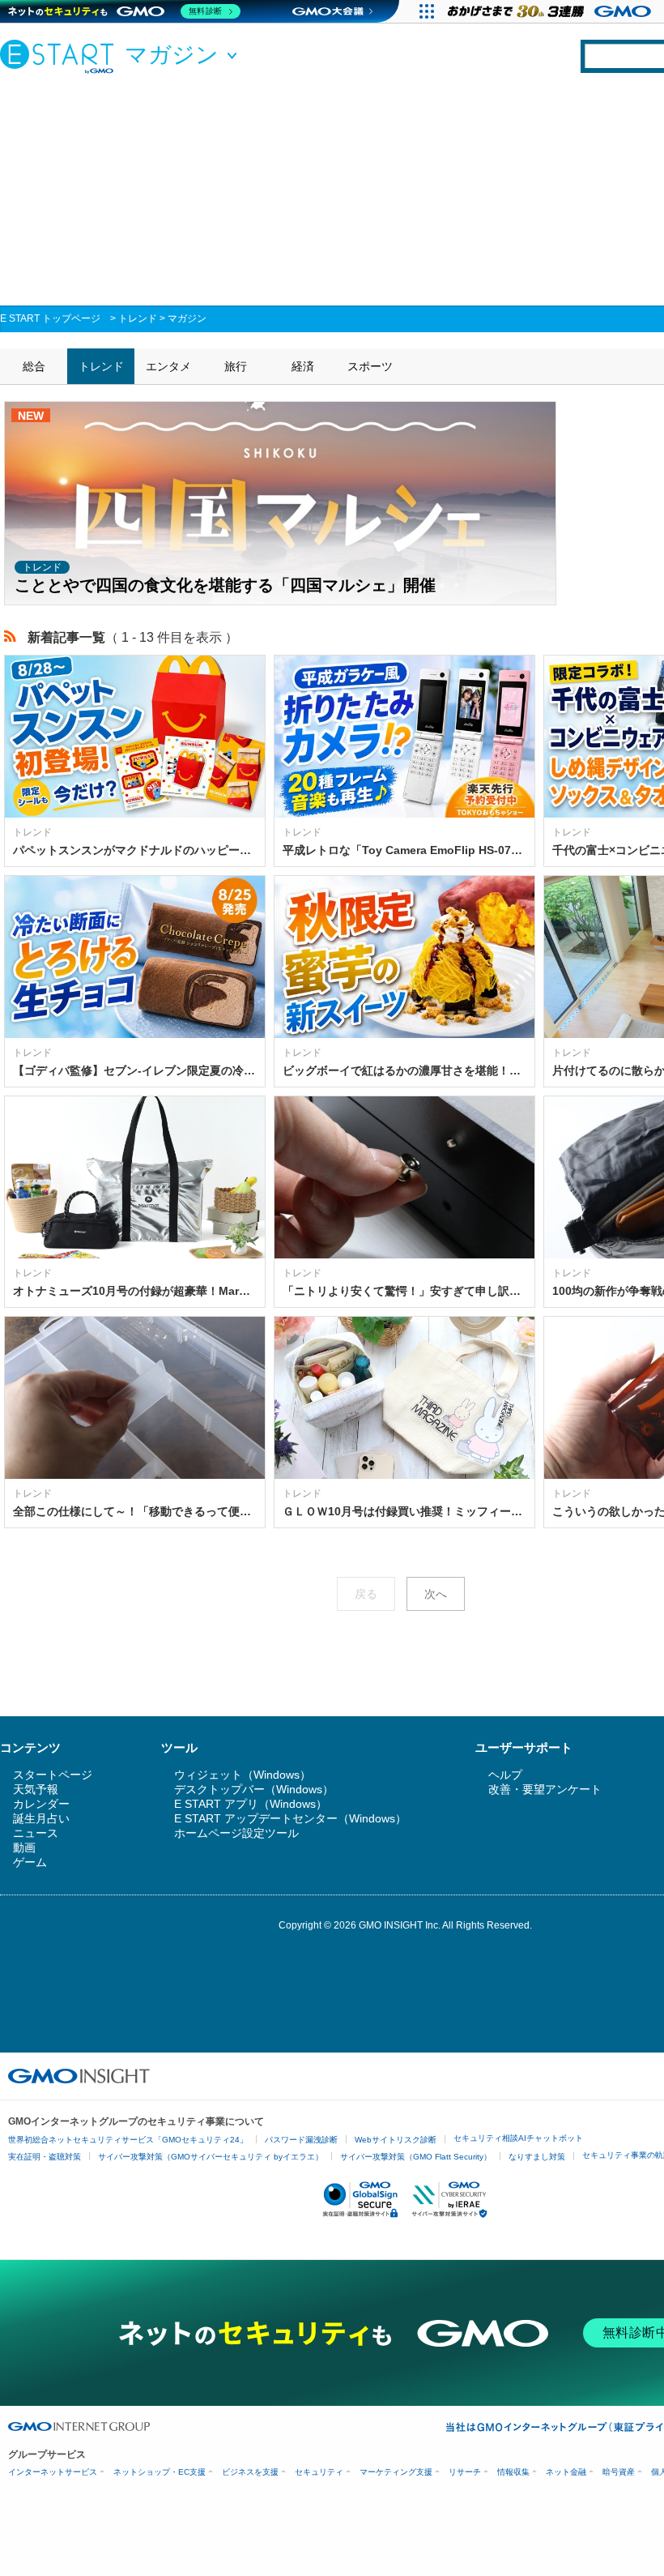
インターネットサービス (53, 2472)
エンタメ (168, 366)
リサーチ (465, 2472)
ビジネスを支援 (250, 2472)
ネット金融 (566, 2472)
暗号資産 (619, 2472)
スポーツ (370, 366)
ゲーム (30, 1862)
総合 (34, 366)
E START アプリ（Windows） (251, 1804)
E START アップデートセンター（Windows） (290, 1818)
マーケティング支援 (396, 2472)
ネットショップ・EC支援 (160, 2472)
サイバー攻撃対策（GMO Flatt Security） (416, 2157)
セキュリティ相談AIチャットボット (518, 2138)
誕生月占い (41, 1818)
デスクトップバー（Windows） (254, 1789)
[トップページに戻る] (61, 56)
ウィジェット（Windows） (243, 1775)
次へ (436, 1594)
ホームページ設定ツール (236, 1833)
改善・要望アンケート (545, 1789)
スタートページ (53, 1775)
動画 (24, 1848)
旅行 (236, 366)
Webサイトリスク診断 (396, 2140)
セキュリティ (319, 2472)
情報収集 (513, 2472)
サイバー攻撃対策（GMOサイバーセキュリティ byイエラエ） (211, 2157)
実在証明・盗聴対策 (45, 2157)
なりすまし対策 (537, 2157)
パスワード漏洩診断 (301, 2140)
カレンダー (41, 1804)
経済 (303, 366)
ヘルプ (505, 1775)
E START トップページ (50, 318)
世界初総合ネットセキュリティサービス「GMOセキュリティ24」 (128, 2140)
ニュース (36, 1833)
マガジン (187, 318)
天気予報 (36, 1789)
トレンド (138, 318)
